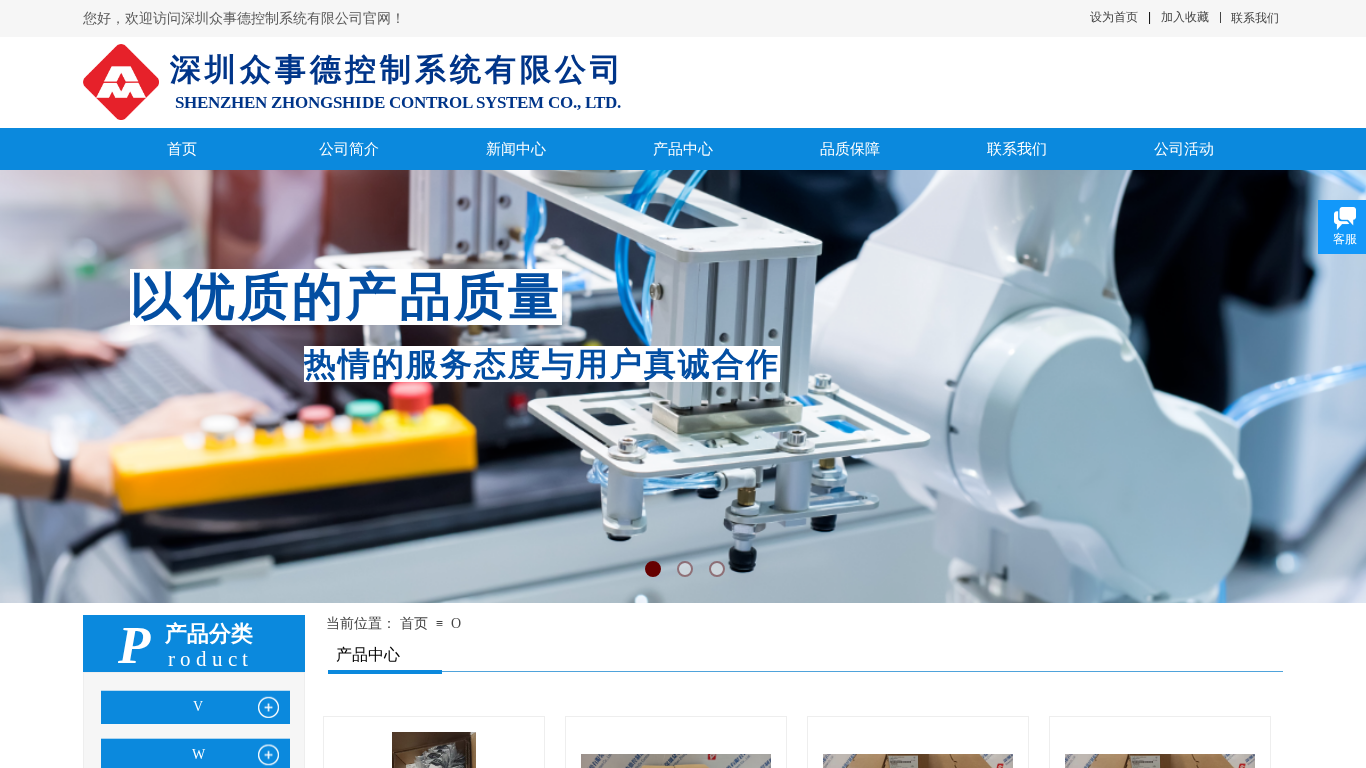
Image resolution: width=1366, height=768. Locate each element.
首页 (414, 623)
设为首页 (1114, 17)
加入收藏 (1185, 17)
